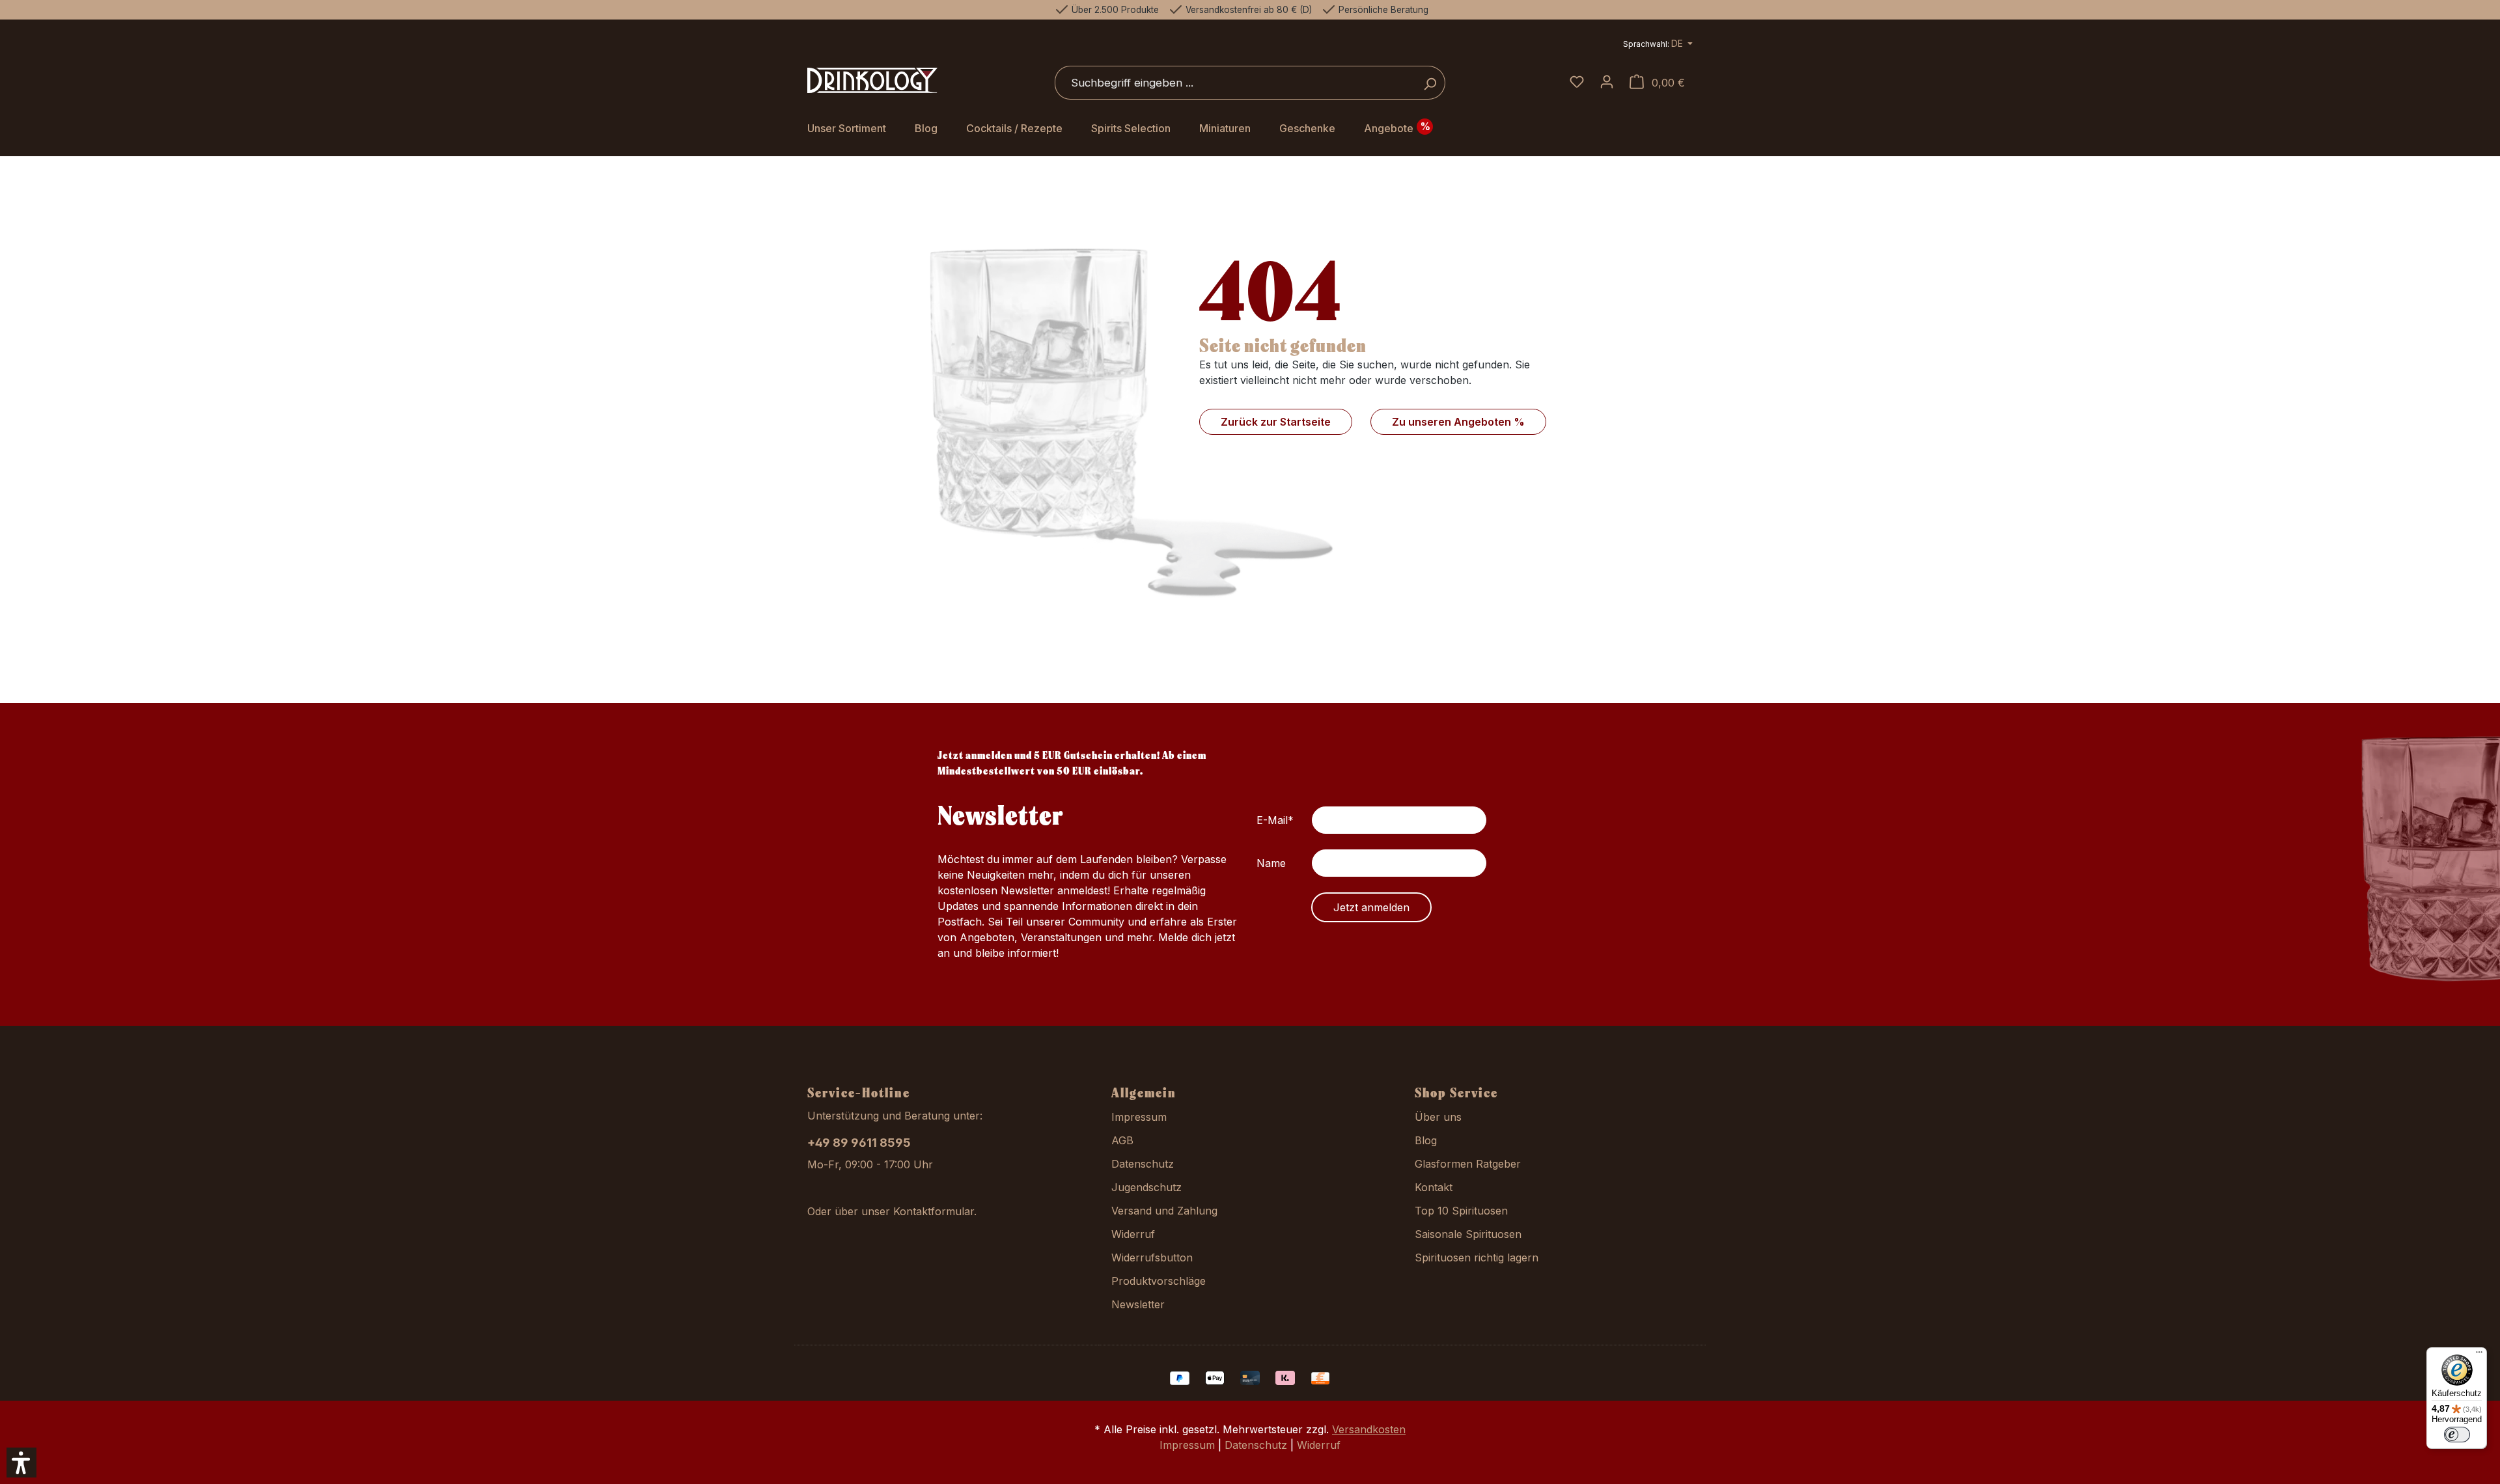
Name (1271, 863)
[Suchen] (1430, 83)
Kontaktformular (934, 1211)
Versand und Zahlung (1164, 1211)
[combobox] (1235, 83)
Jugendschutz (1146, 1187)
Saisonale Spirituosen (1468, 1234)
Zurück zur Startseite (1276, 422)
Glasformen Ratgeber (1468, 1164)
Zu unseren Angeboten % (1458, 422)
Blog (1426, 1140)
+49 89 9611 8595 (859, 1143)
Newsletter (1138, 1304)
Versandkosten (1369, 1429)
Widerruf (1133, 1234)
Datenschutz (1143, 1164)
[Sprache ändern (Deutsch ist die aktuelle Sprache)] (1658, 45)
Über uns (1438, 1117)
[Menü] (2479, 1355)
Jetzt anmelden (1371, 907)
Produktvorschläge (1159, 1281)
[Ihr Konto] (1607, 83)
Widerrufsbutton (1152, 1257)
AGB (1122, 1140)
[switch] (2457, 1435)
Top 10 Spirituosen (1461, 1211)
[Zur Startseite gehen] (872, 81)
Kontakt (1434, 1187)
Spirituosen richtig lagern (1477, 1257)
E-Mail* (1275, 820)
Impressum (1139, 1117)
